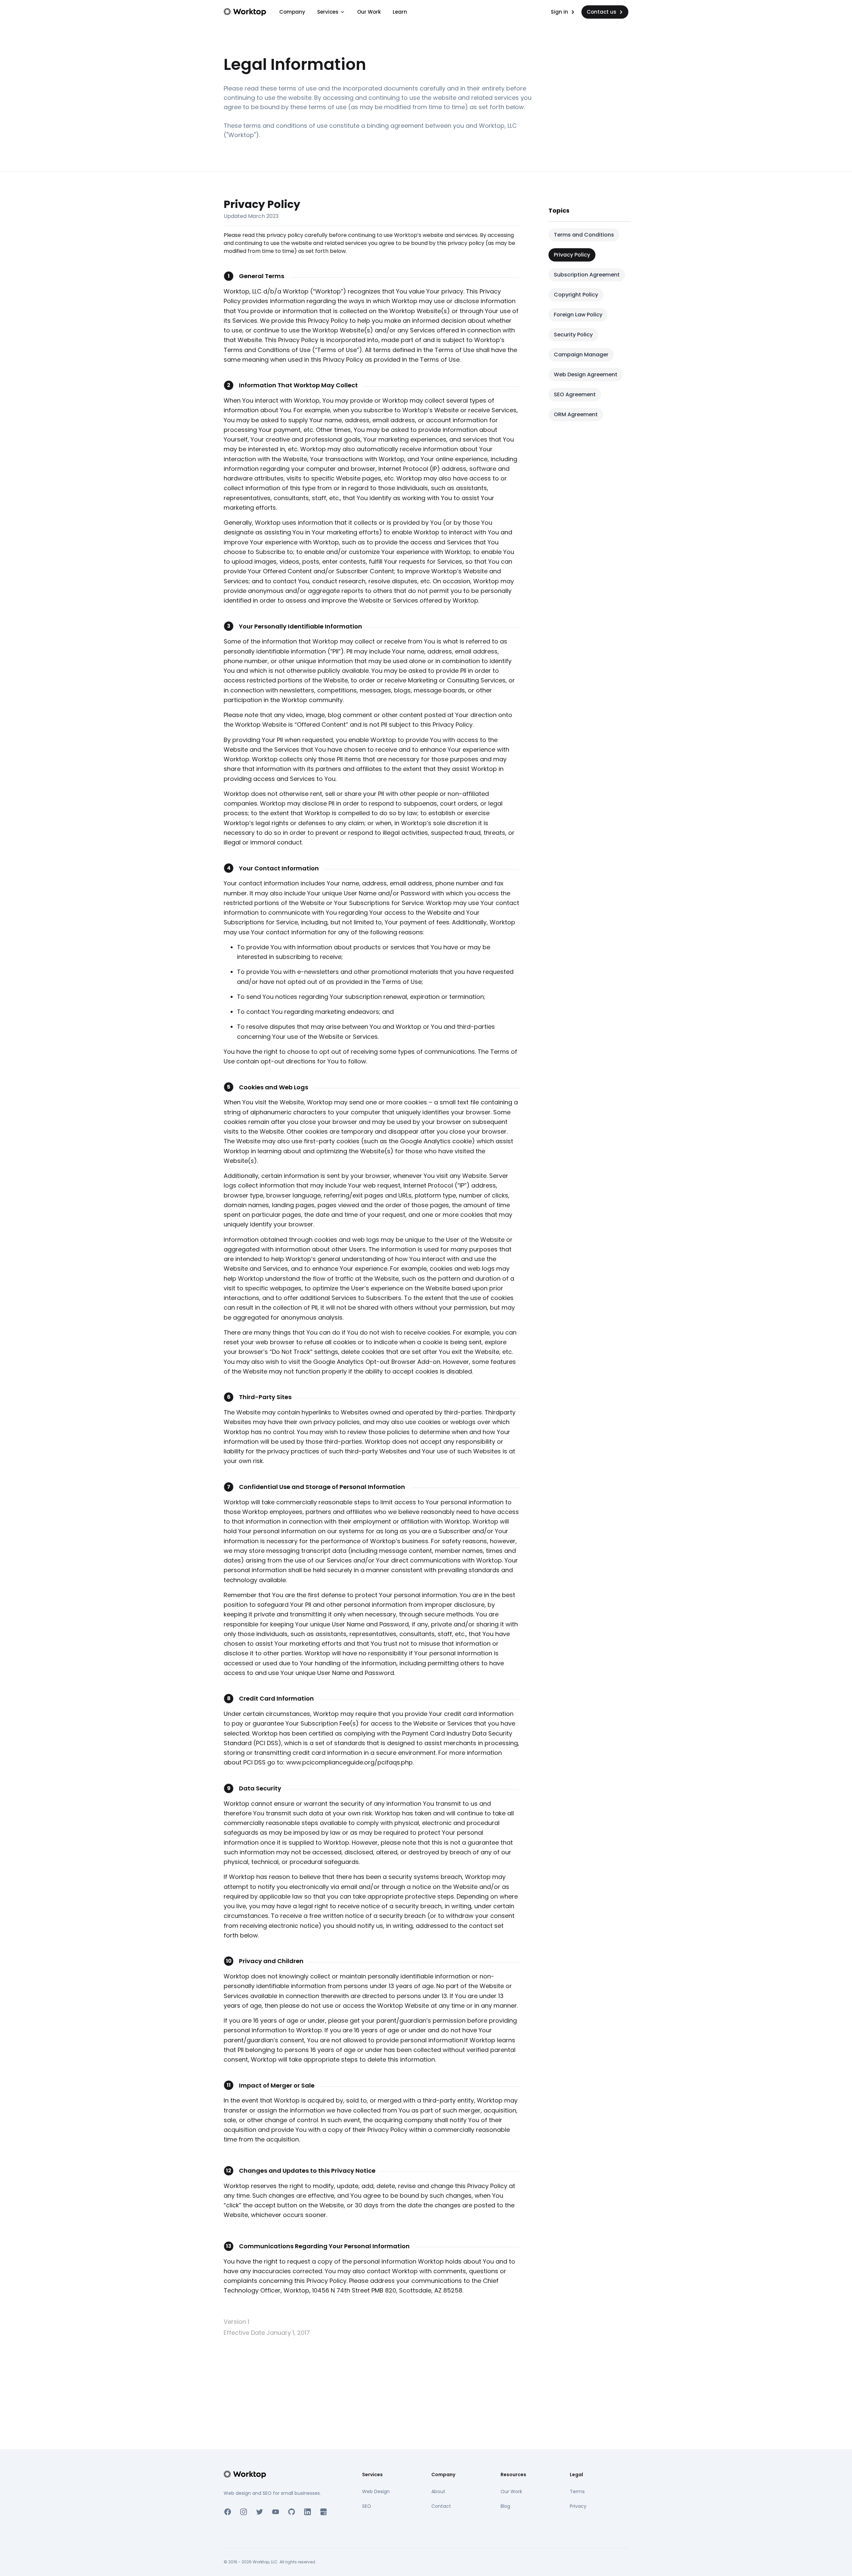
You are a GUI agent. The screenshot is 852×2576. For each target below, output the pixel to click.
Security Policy (573, 335)
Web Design (376, 2491)
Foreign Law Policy (578, 315)
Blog (505, 2506)
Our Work (369, 12)
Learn (400, 12)
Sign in (559, 12)
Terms (577, 2491)
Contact (441, 2506)
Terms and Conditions (584, 235)
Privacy (578, 2506)
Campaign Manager (581, 355)
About (438, 2491)
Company (292, 12)
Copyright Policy (576, 295)
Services (328, 12)
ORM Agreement (576, 414)
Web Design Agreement (586, 374)
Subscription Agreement (587, 275)
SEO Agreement (575, 394)
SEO (367, 2506)
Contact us (602, 12)
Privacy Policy (572, 255)
